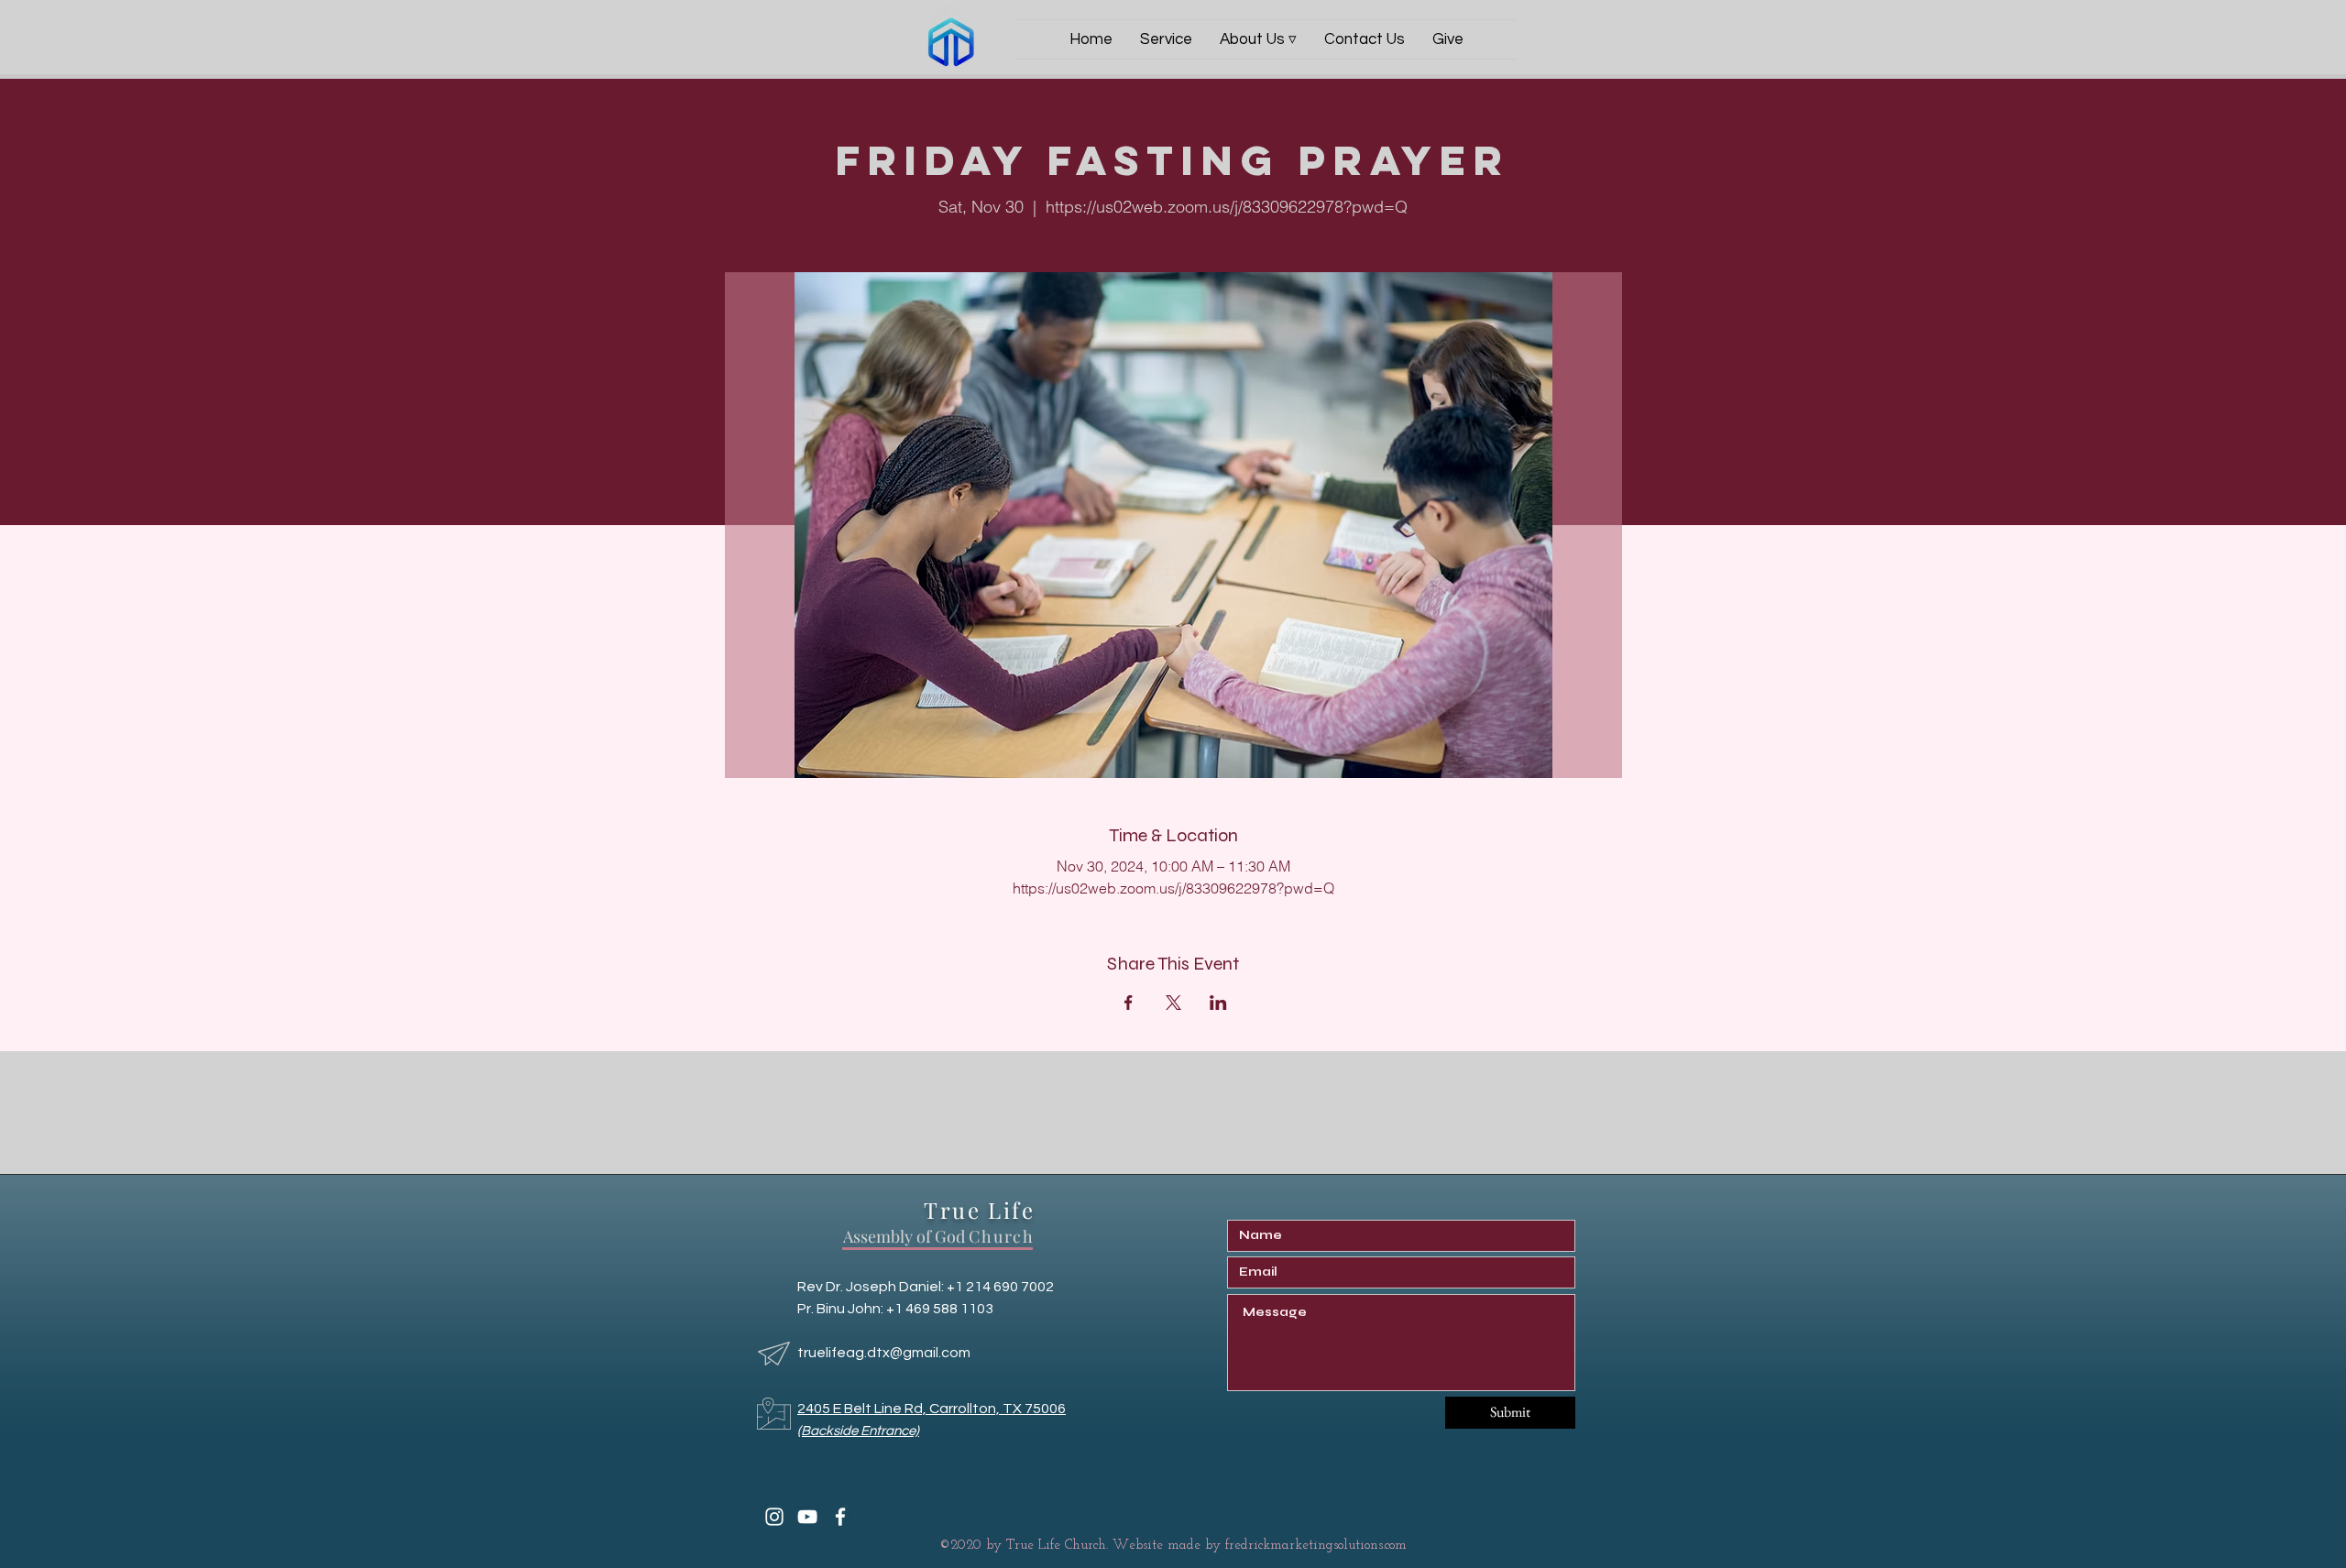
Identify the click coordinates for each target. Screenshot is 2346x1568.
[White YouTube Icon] (807, 1517)
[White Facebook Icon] (840, 1517)
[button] (1258, 39)
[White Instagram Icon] (774, 1517)
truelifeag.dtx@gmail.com (884, 1353)
